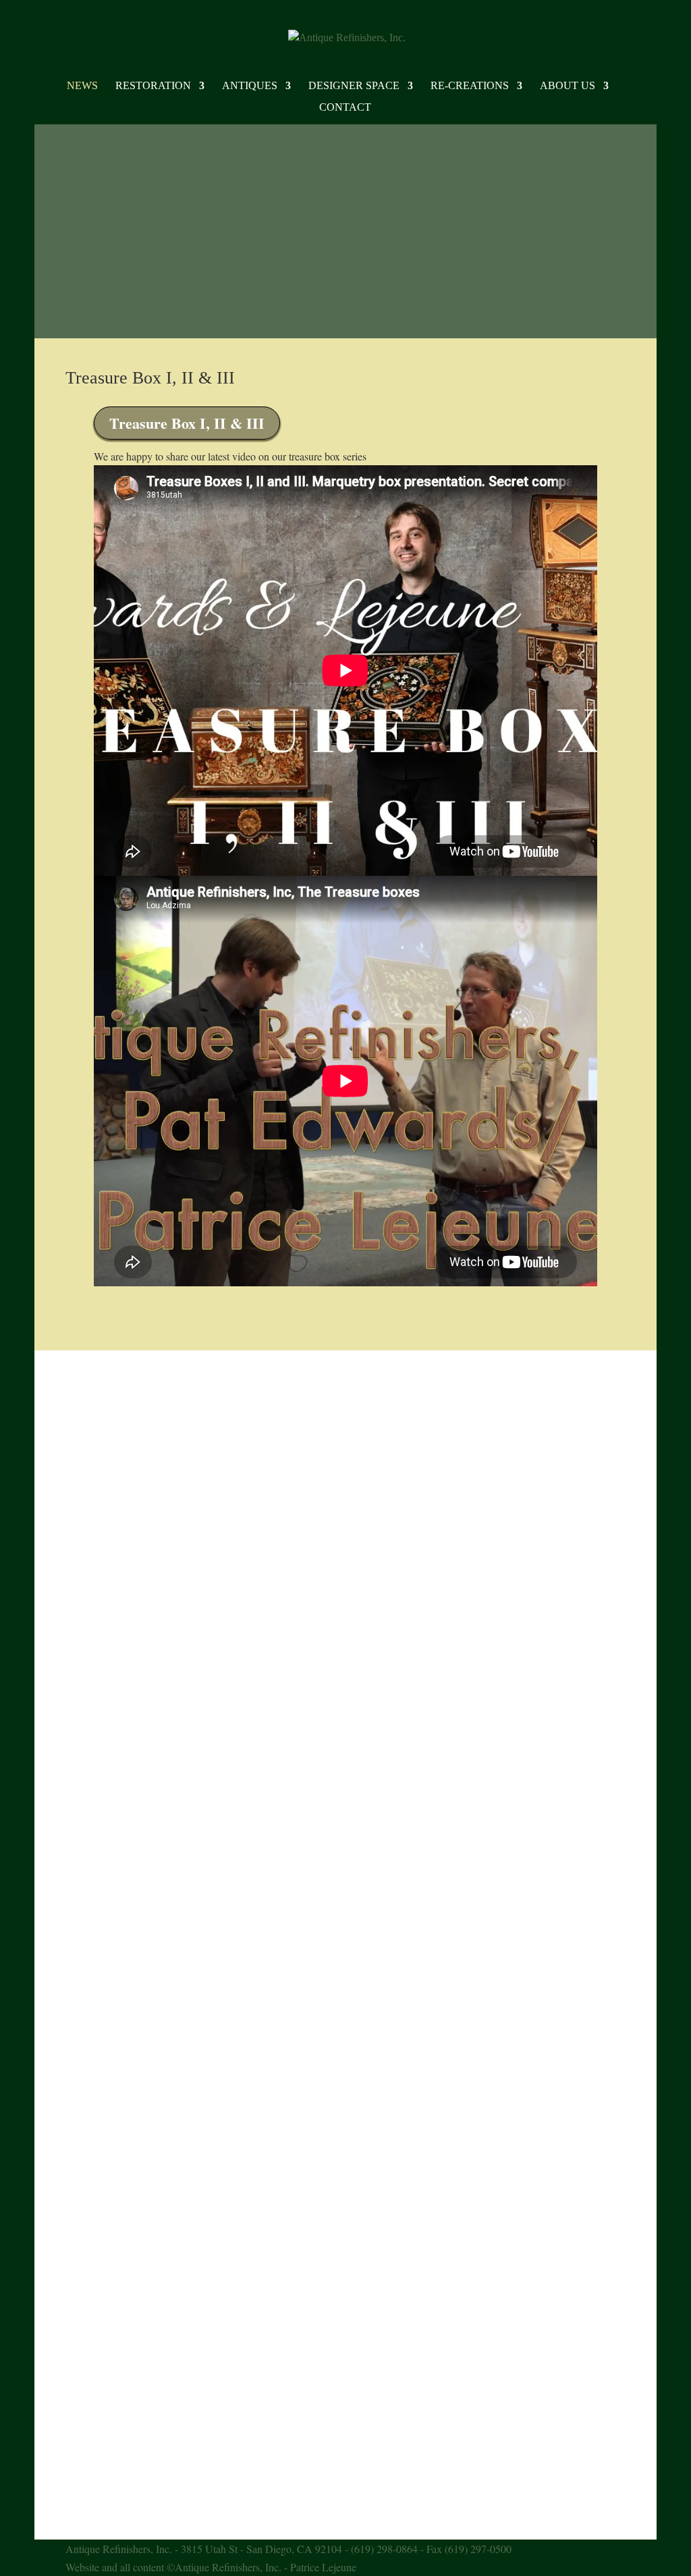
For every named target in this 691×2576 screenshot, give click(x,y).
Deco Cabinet (112, 1654)
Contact (345, 108)
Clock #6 (101, 1506)
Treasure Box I (115, 2245)
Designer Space (354, 86)
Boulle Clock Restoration (141, 1802)
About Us (568, 86)
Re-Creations (470, 86)
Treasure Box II (117, 2097)
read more (100, 1435)
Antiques (250, 86)
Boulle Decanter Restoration (148, 1949)
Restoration (153, 86)
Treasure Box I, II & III (150, 378)
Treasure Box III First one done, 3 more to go (191, 1413)
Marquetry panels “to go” (141, 2392)
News (82, 86)
